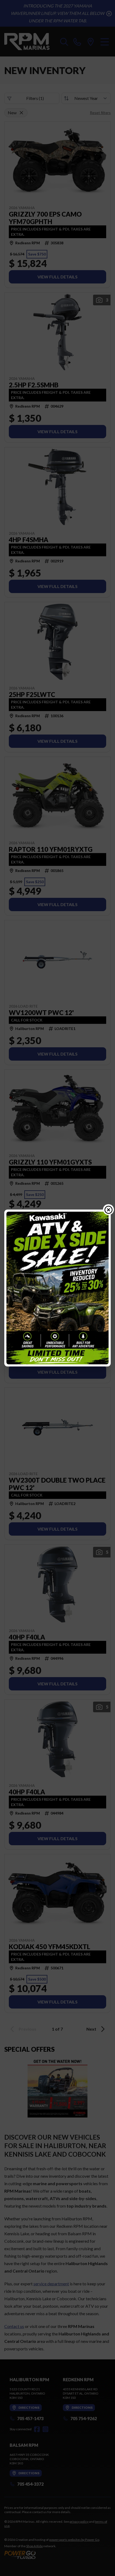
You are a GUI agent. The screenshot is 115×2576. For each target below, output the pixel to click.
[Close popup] (109, 1210)
